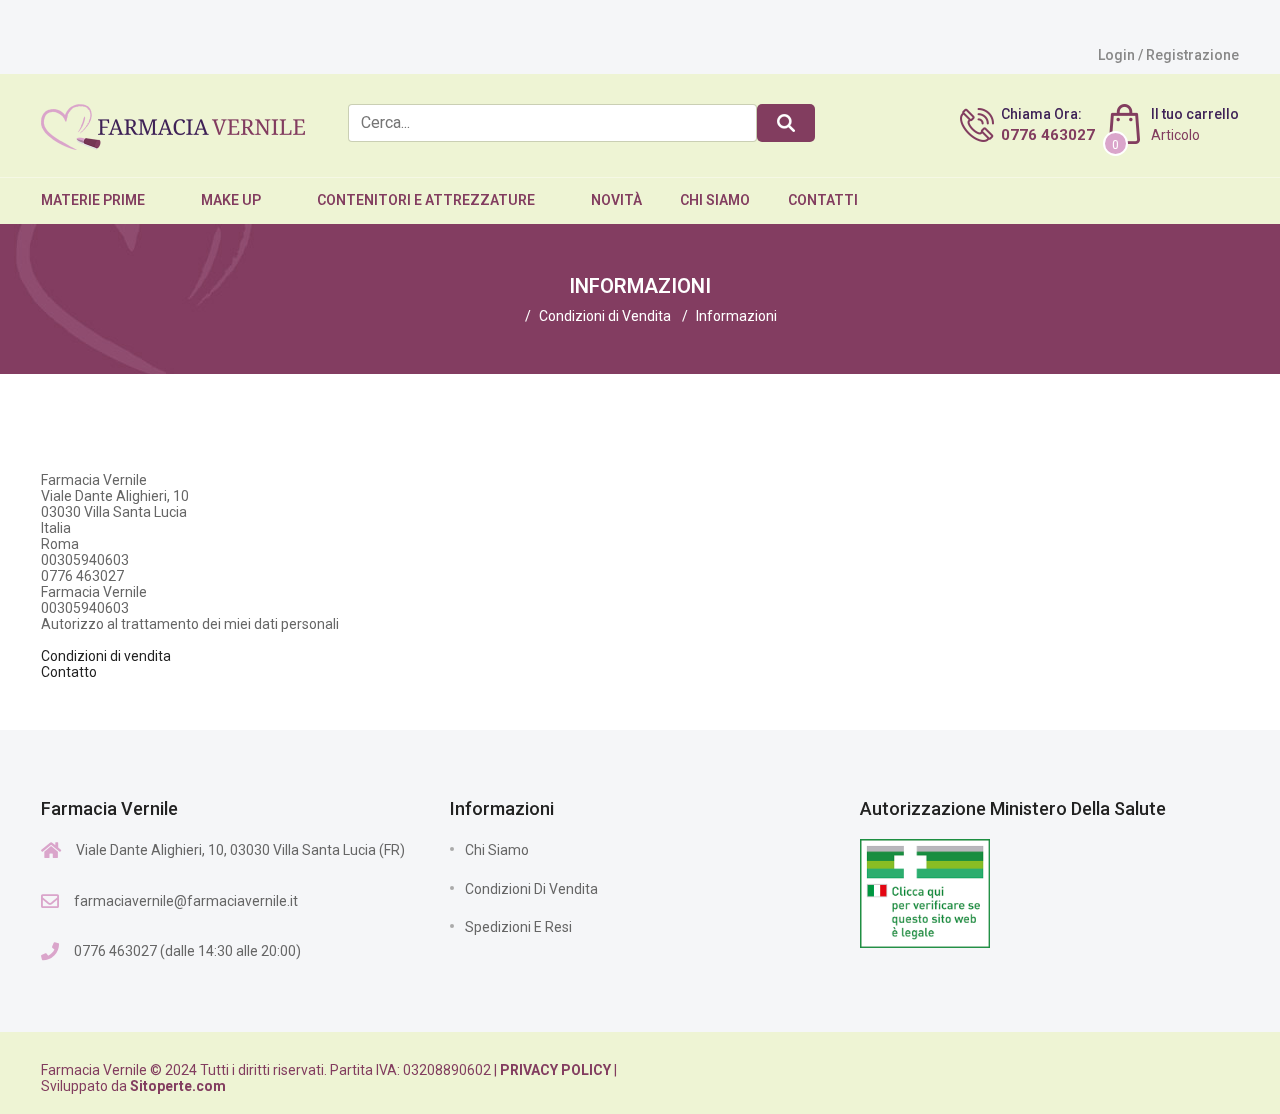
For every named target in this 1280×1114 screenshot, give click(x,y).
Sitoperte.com (178, 1086)
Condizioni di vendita (106, 656)
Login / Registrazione (1168, 55)
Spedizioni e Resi (518, 927)
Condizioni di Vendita (531, 889)
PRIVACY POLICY (555, 1070)
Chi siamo (497, 850)
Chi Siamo (715, 200)
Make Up (231, 200)
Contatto (69, 672)
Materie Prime (93, 200)
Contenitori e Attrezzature (426, 200)
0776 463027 (1048, 135)
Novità (616, 200)
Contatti (823, 200)
